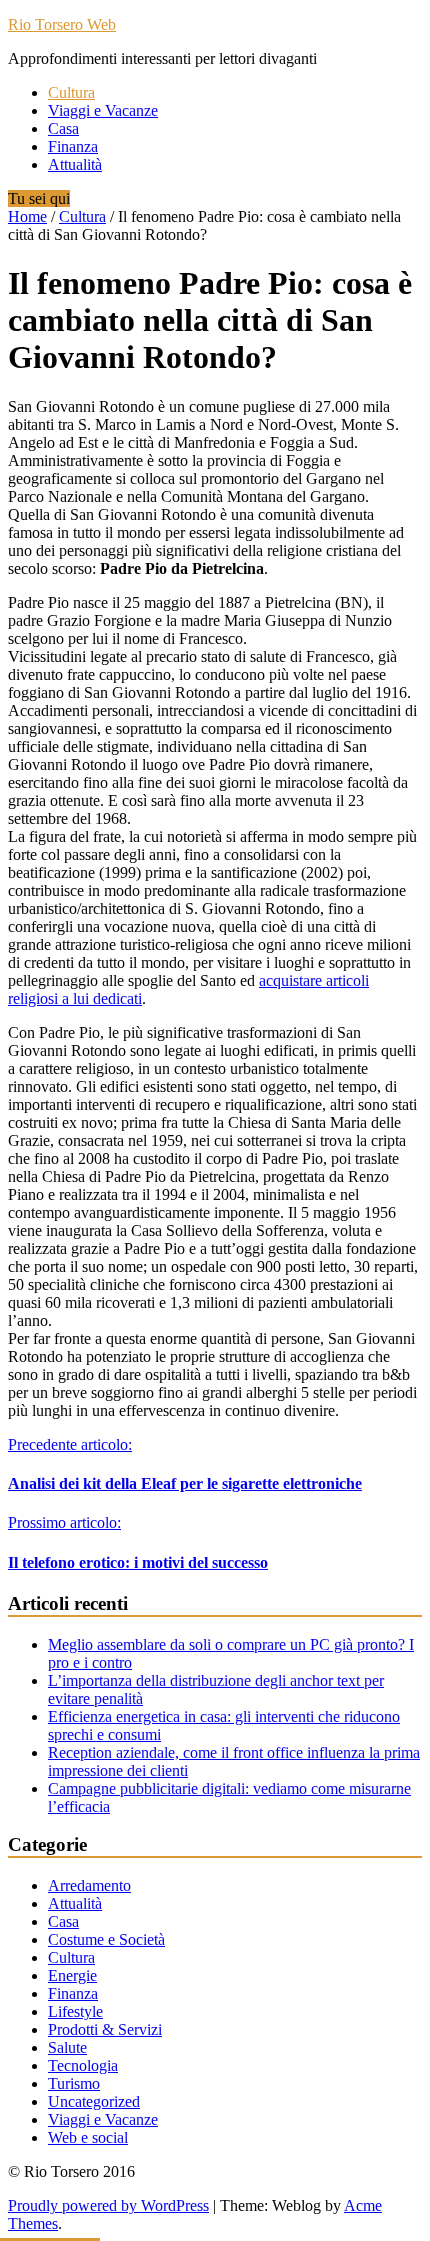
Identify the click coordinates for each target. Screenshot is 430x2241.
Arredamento (89, 1885)
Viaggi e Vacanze (103, 110)
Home (27, 216)
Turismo (74, 2083)
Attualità (75, 164)
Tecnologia (83, 2065)
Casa (63, 128)
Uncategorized (94, 2101)
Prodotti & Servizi (105, 2029)
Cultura (71, 92)
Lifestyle (75, 2011)
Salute (67, 2047)
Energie (72, 1975)
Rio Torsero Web (62, 24)
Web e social (88, 2137)
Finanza (73, 146)
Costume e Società (106, 1939)
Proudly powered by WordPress (108, 2205)
